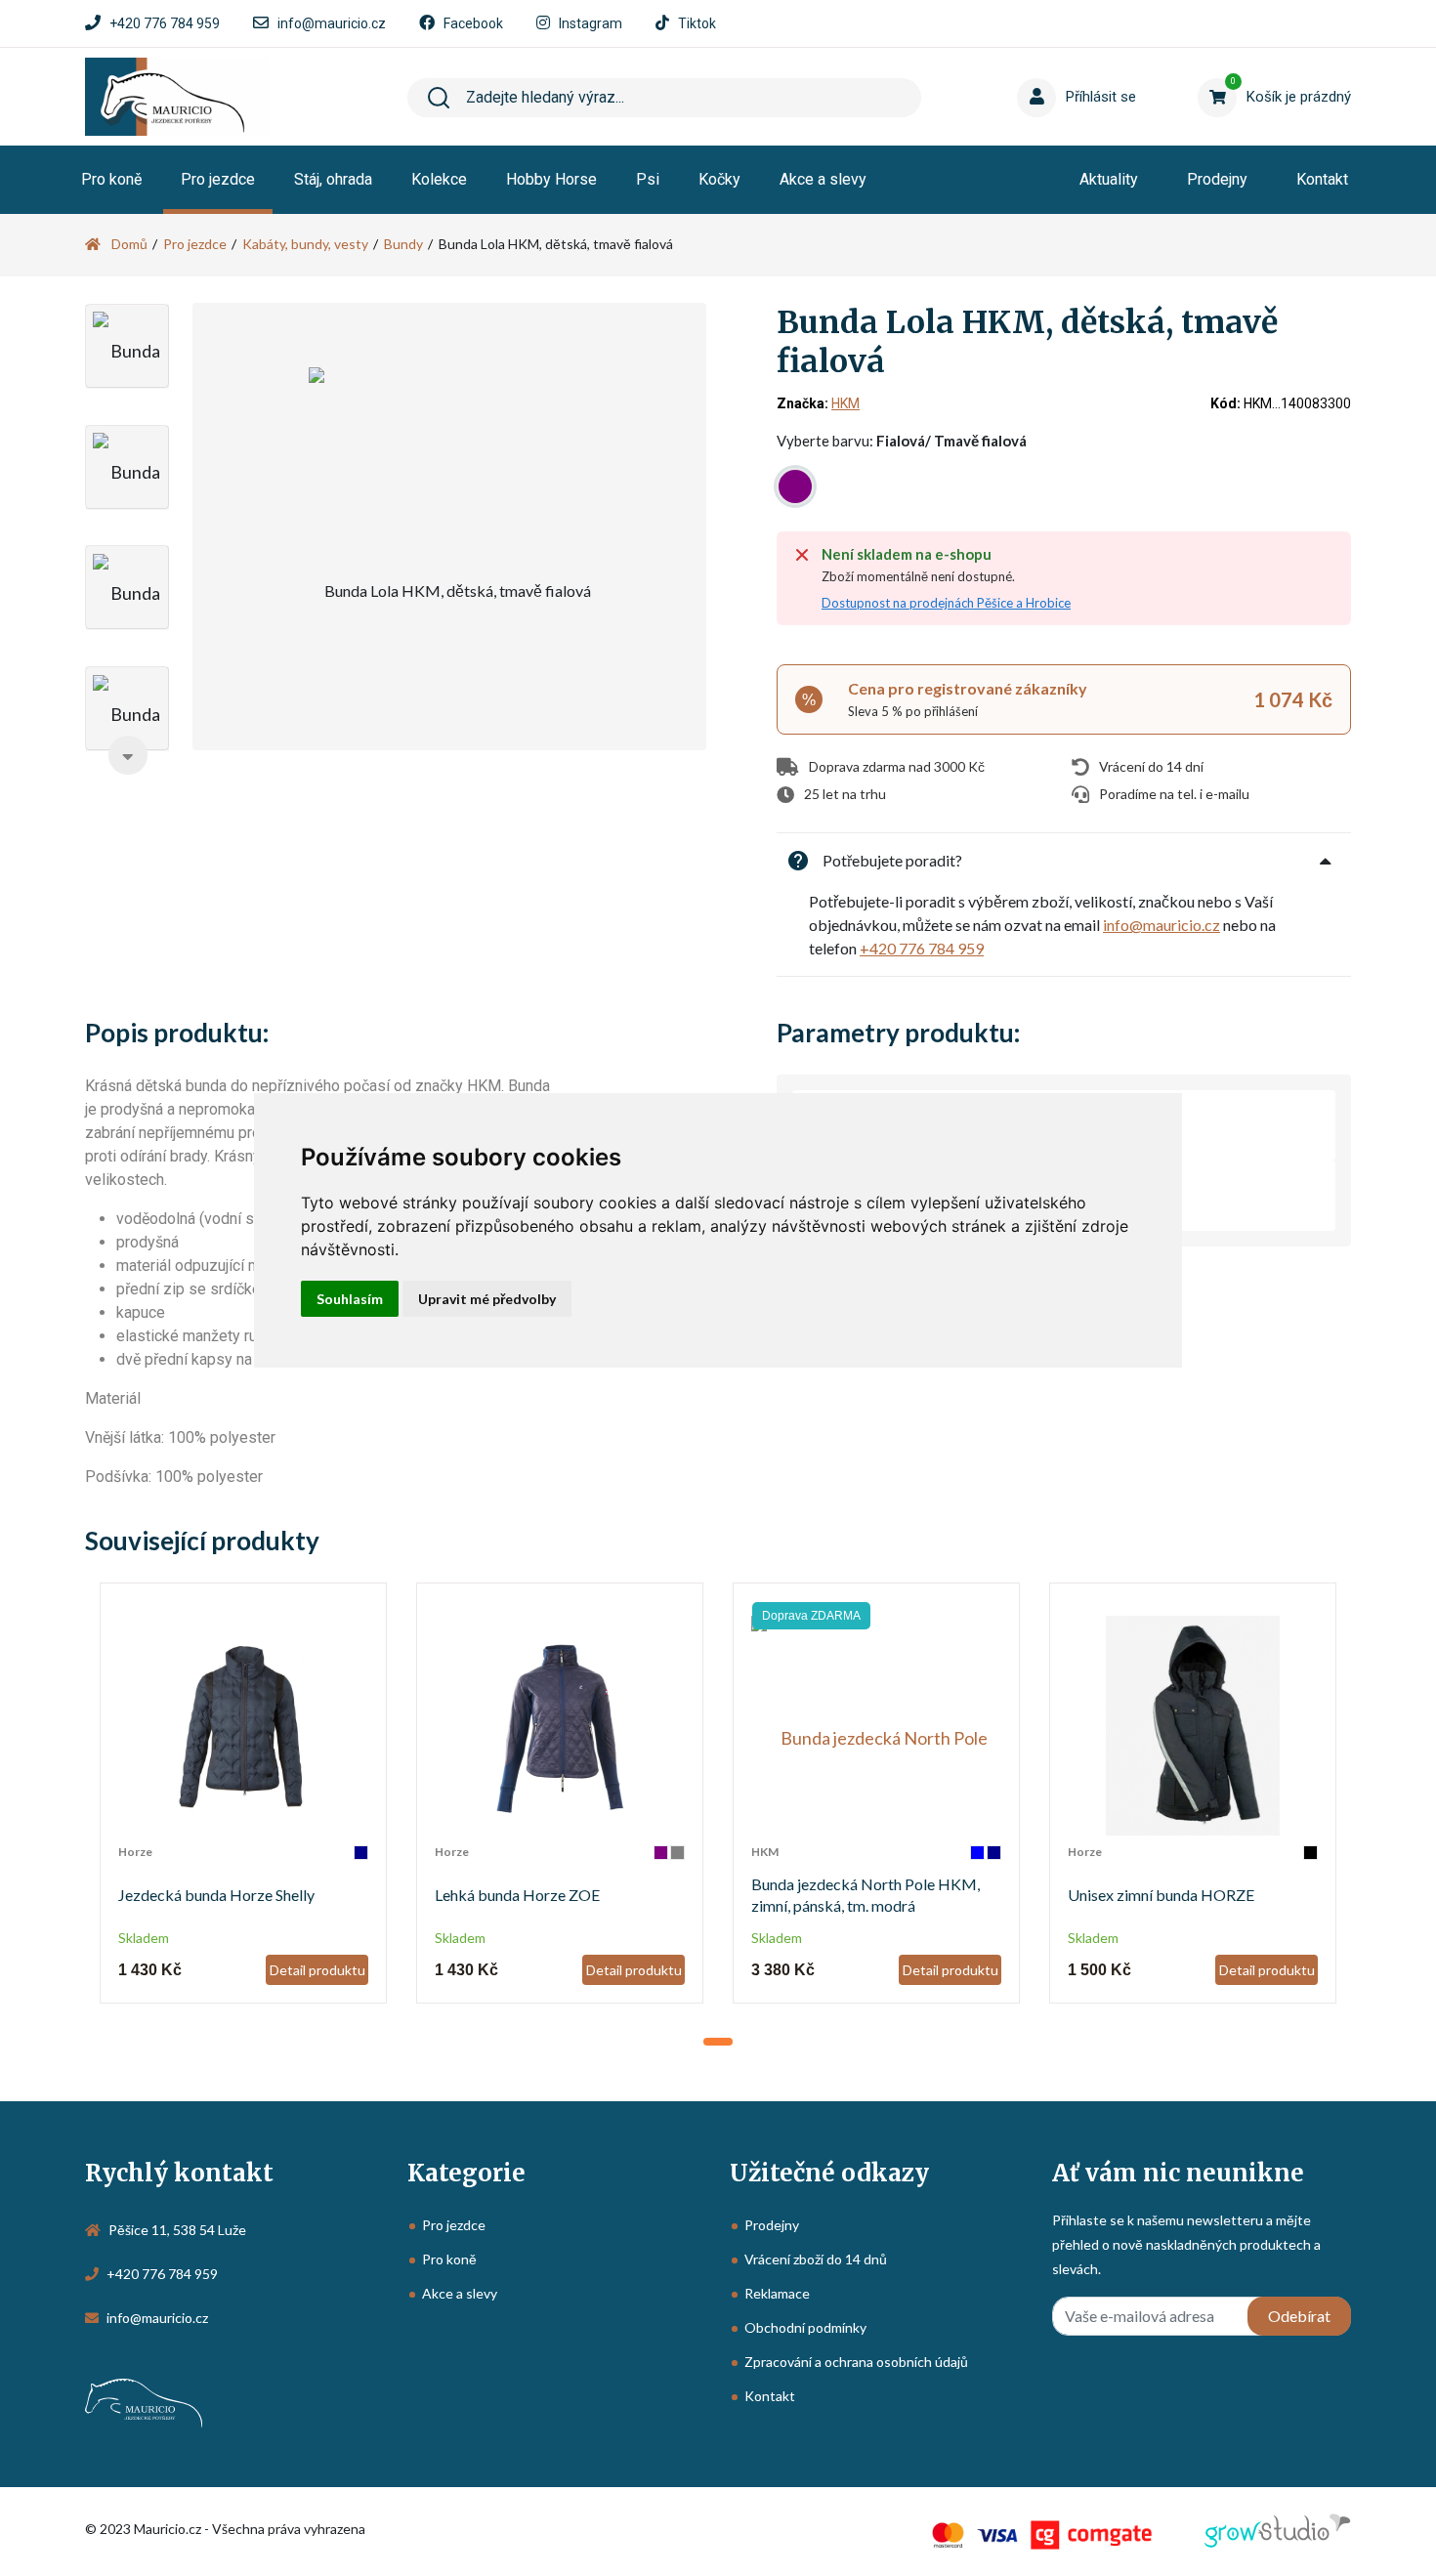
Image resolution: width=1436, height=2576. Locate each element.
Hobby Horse (551, 179)
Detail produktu (317, 1970)
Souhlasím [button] (350, 1299)
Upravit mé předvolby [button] (487, 1299)
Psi (648, 179)
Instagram (591, 23)
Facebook (473, 23)
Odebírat (1299, 2316)
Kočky (719, 179)
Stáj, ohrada (333, 179)
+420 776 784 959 (165, 23)
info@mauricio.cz (332, 23)
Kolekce (439, 179)
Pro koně (111, 179)
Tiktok (697, 23)
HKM (845, 403)
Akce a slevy (823, 179)
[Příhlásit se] (1040, 67)
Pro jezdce (218, 179)
